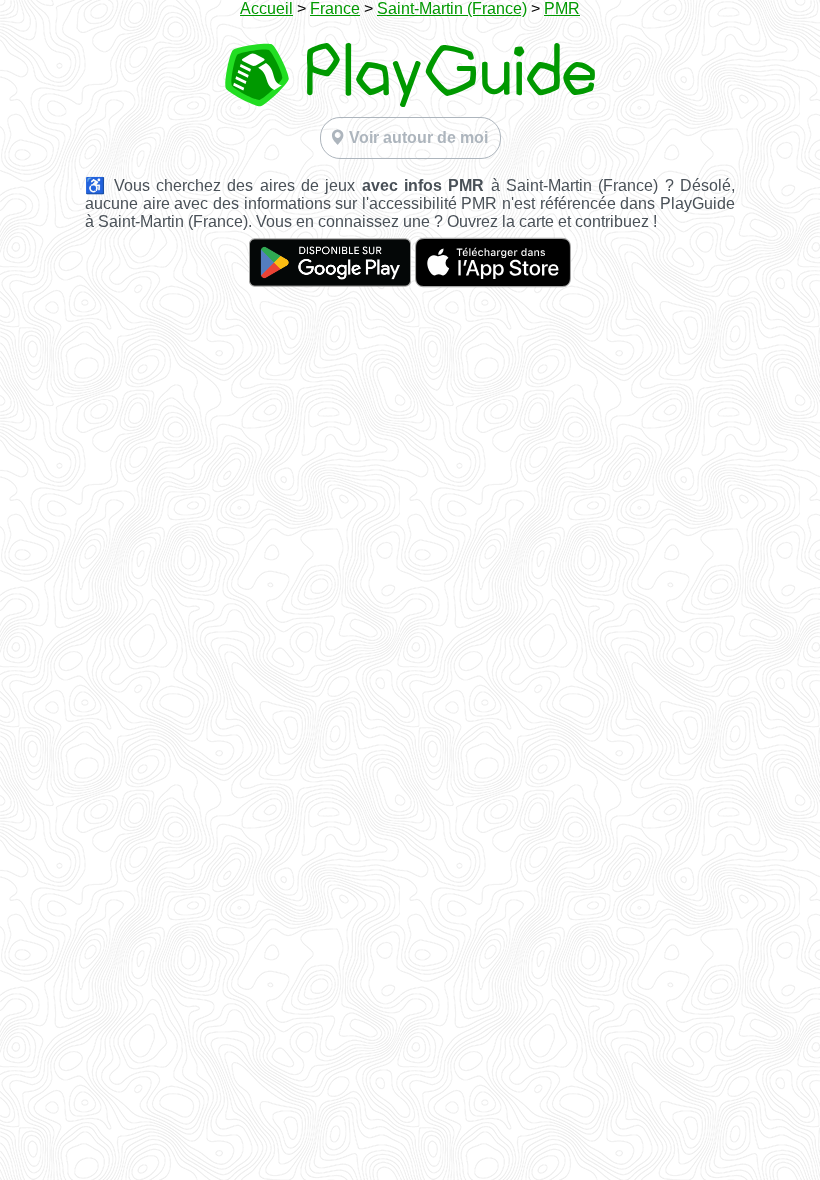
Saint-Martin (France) (452, 8)
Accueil (266, 8)
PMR (562, 8)
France (335, 8)
